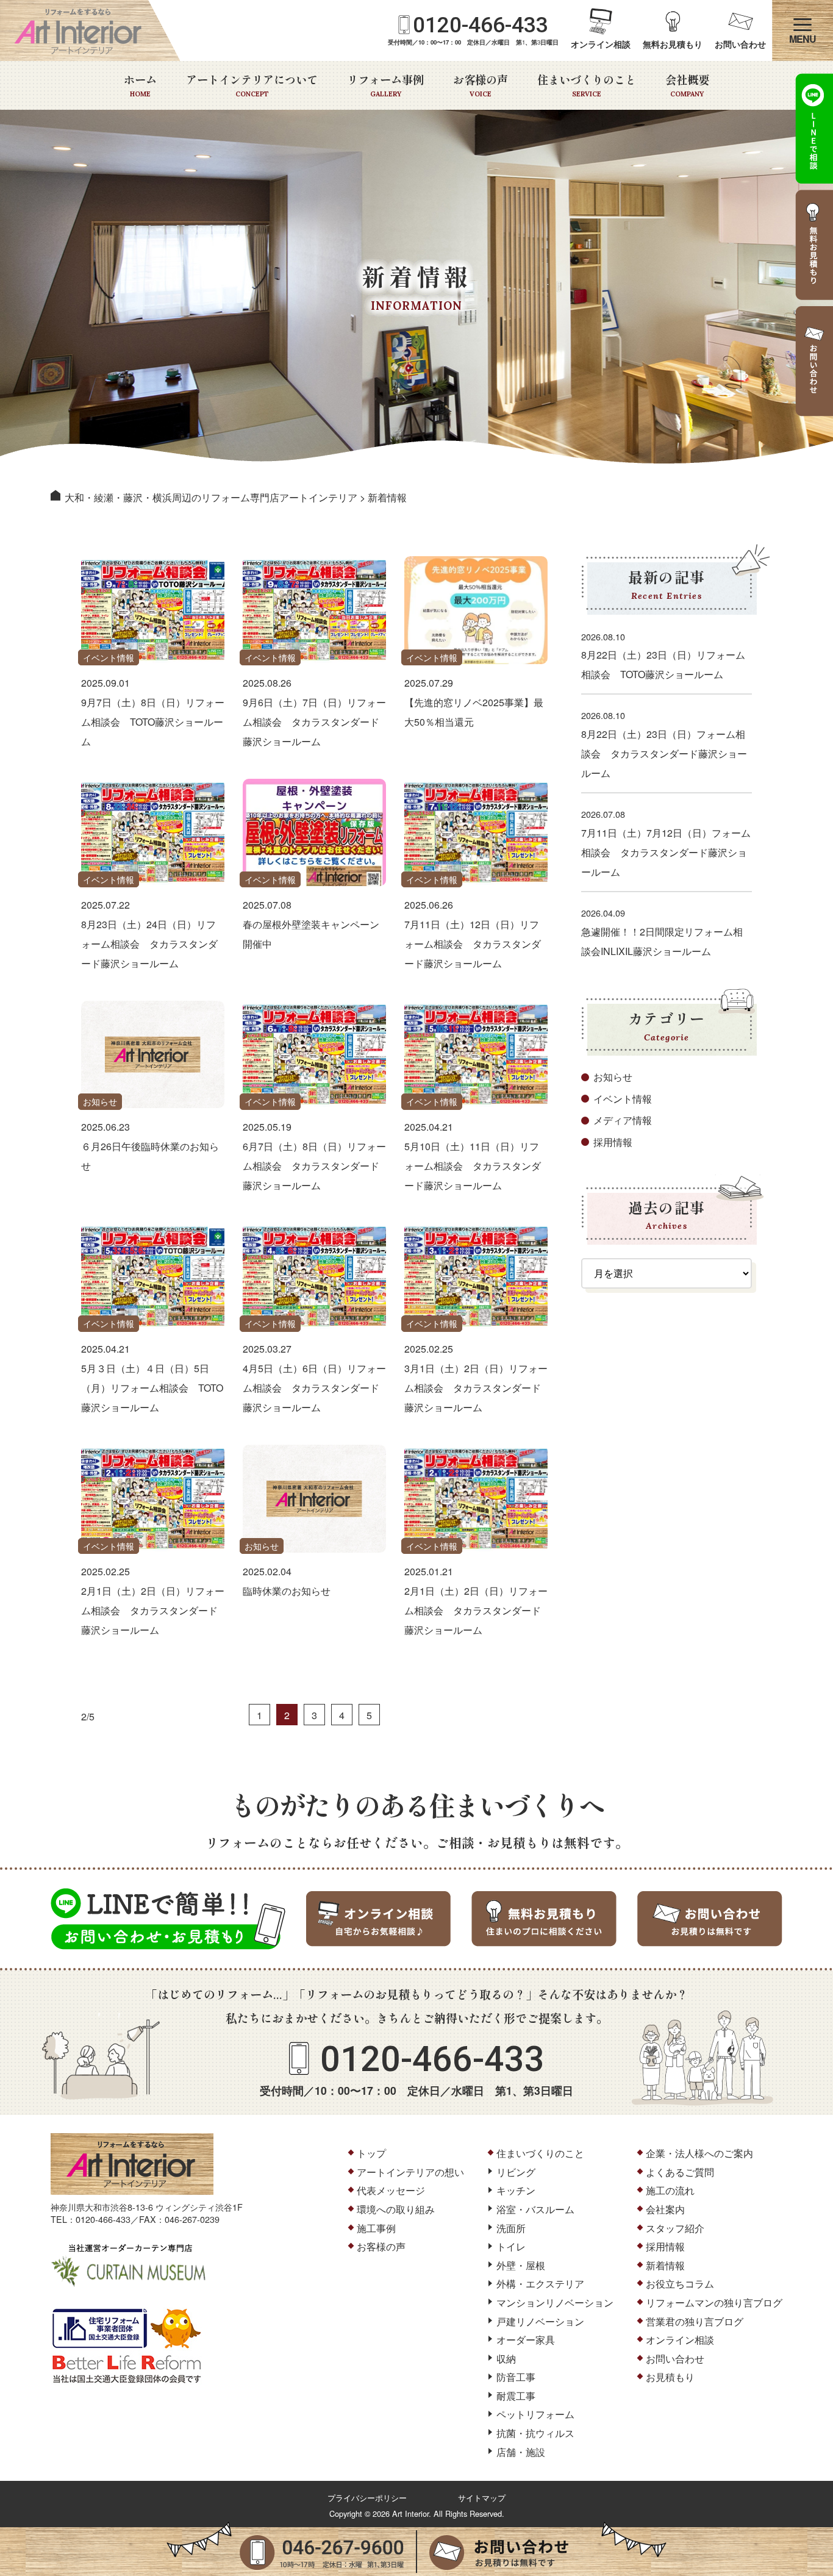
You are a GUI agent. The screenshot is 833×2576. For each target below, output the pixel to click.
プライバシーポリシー (367, 2498)
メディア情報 (623, 1120)
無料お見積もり (673, 44)
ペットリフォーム (535, 2414)
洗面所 (511, 2228)
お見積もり (670, 2377)
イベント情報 (109, 657)
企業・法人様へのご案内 (699, 2153)
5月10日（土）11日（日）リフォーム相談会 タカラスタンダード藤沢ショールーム (473, 1166)
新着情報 (665, 2265)
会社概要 (687, 85)
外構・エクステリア (540, 2284)
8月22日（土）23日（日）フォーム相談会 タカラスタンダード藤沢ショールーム (664, 753)
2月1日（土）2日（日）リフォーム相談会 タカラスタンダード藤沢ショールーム (153, 1610)
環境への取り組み (396, 2209)
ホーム (140, 85)
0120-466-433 (481, 25)
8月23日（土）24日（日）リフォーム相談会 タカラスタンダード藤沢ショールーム (149, 944)
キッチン (516, 2190)
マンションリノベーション (555, 2302)
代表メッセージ (391, 2190)
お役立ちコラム (680, 2284)
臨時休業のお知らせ (287, 1591)
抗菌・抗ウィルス (535, 2433)
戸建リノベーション (540, 2321)
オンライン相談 (601, 44)
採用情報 (613, 1142)
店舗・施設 (521, 2452)
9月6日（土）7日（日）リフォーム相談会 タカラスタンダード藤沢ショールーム (314, 722)
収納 (506, 2359)
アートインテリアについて (252, 85)
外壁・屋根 (521, 2265)
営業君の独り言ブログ (695, 2321)
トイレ (511, 2246)
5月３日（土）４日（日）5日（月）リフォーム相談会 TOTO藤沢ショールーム (152, 1388)
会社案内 (665, 2209)
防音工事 (516, 2377)
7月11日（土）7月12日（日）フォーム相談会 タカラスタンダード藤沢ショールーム (666, 852)
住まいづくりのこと (587, 85)
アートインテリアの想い (410, 2172)
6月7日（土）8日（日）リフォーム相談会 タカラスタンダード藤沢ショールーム (314, 1166)
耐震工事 (516, 2396)
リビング (516, 2172)
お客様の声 (481, 85)
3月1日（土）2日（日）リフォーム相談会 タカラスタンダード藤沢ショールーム (476, 1388)
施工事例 (376, 2228)
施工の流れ (670, 2190)
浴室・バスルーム (535, 2209)
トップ (371, 2153)
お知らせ (100, 1101)
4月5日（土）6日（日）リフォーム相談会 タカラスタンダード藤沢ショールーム (314, 1388)
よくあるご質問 (680, 2172)
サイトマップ (482, 2498)
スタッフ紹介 (675, 2228)
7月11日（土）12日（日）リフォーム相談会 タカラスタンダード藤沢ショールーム (473, 944)
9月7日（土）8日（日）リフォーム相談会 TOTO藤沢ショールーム (153, 722)
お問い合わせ (740, 44)
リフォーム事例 (385, 85)
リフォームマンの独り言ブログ (714, 2302)
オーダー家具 (526, 2340)
